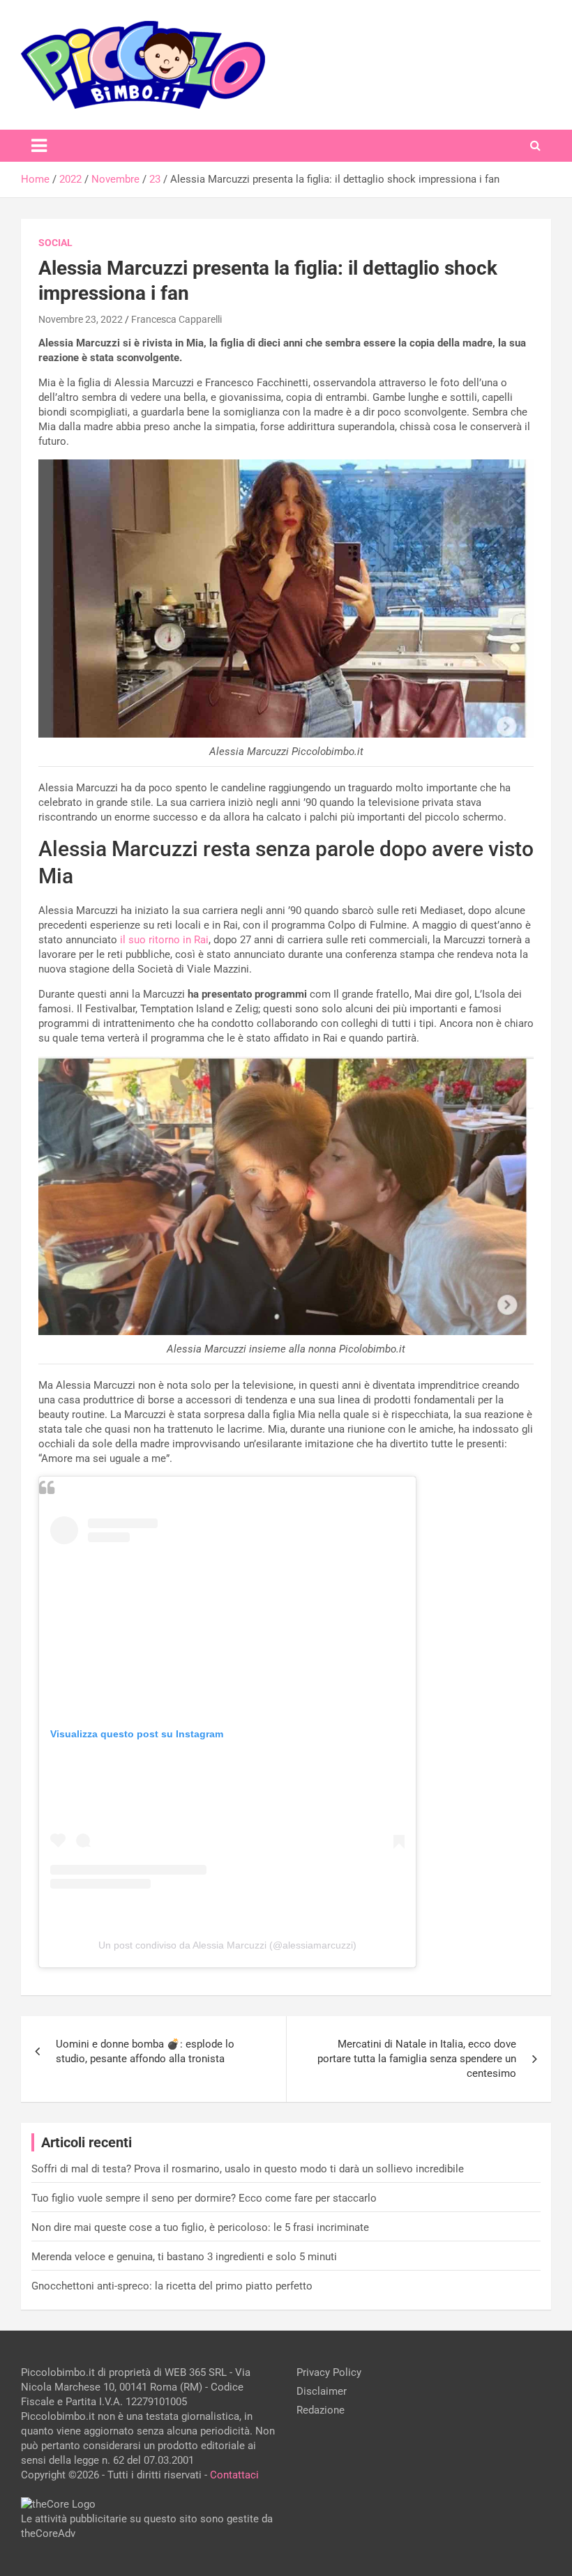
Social (55, 243)
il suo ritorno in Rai (164, 940)
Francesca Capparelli (176, 319)
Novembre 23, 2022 (81, 319)
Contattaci (234, 2475)
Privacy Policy (329, 2372)
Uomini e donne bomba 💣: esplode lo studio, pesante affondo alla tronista (145, 2051)
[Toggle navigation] (39, 146)
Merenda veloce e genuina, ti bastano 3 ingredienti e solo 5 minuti (184, 2257)
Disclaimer (322, 2391)
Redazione (321, 2410)
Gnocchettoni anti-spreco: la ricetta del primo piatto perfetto (172, 2286)
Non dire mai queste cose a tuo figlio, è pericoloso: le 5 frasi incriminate (200, 2227)
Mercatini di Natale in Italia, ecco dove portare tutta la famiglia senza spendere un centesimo (417, 2059)
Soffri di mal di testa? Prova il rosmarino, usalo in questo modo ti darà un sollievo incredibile (248, 2169)
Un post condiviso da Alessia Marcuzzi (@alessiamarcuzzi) (227, 1945)
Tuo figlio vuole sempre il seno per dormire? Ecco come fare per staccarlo (204, 2198)
